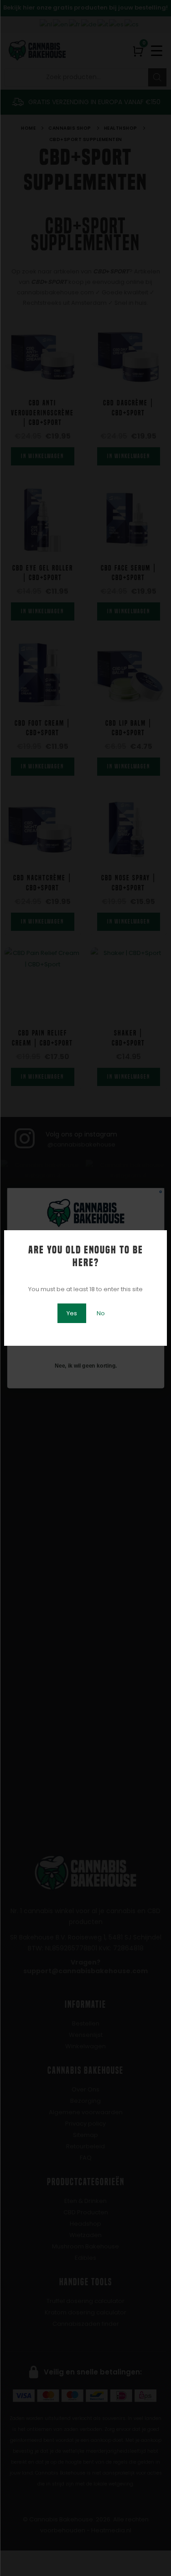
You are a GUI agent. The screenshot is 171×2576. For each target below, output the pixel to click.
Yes (72, 1313)
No (101, 1313)
